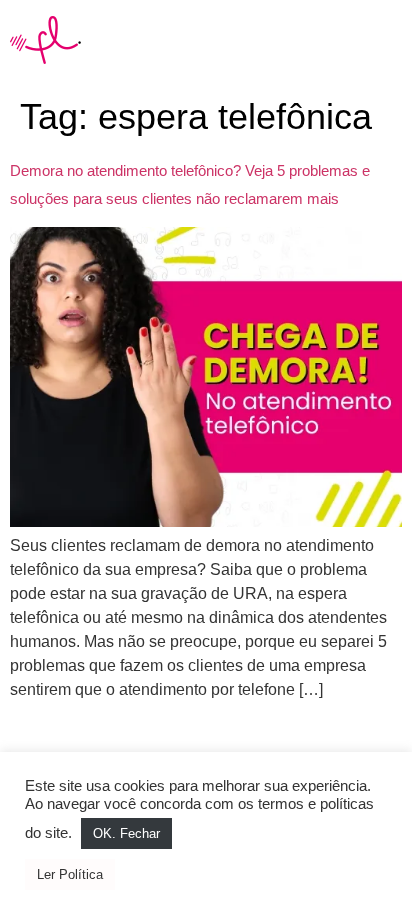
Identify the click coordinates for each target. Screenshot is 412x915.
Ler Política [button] (70, 874)
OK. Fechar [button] (126, 833)
